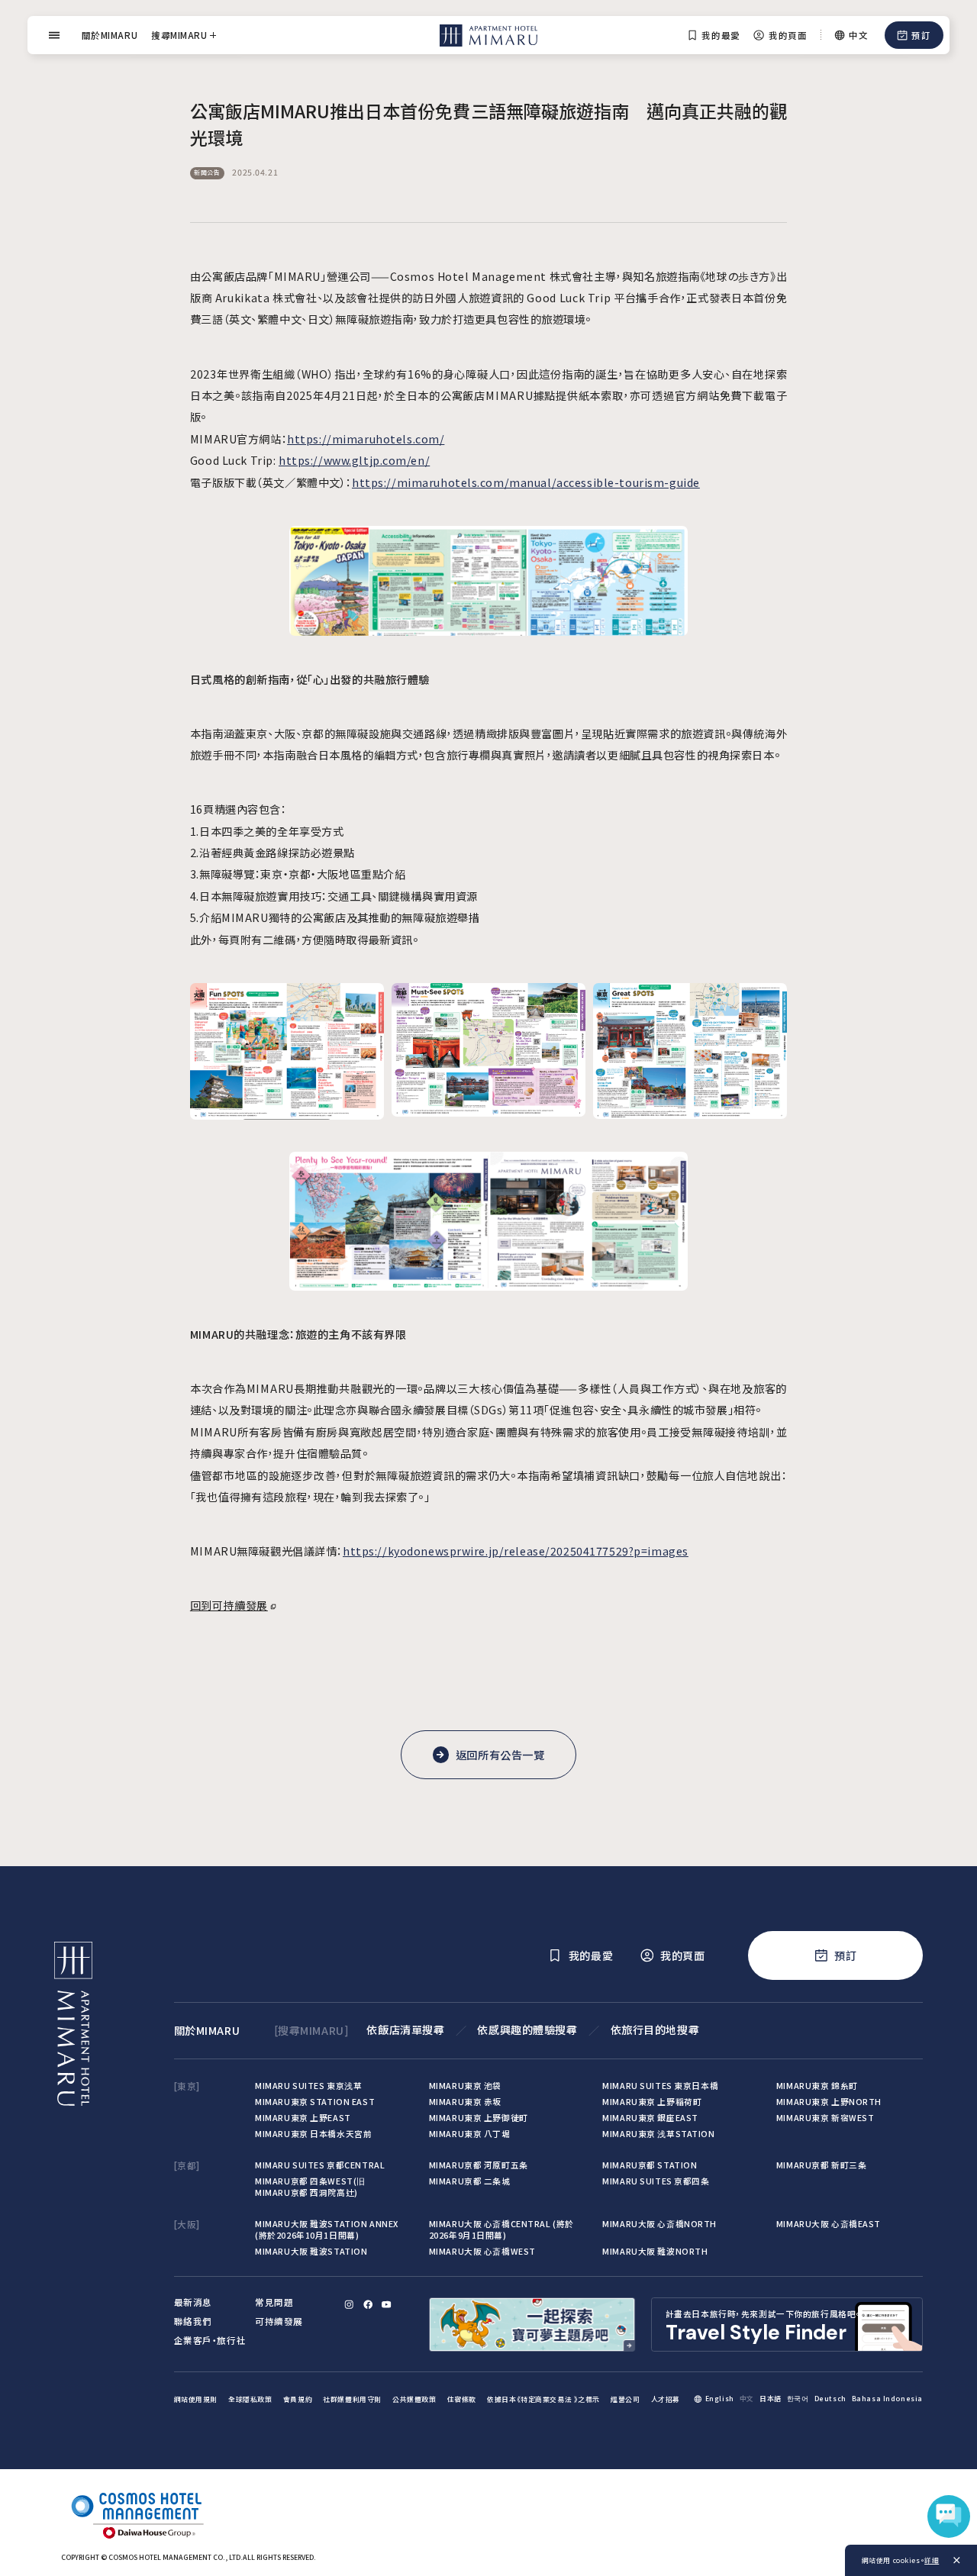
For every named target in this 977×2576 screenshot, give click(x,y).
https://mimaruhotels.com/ (366, 439)
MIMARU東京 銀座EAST (650, 2118)
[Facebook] (368, 2304)
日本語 (771, 2399)
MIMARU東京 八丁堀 (470, 2134)
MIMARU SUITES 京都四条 (656, 2181)
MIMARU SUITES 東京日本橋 (660, 2086)
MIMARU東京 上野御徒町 (479, 2118)
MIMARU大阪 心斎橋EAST (829, 2224)
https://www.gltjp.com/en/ (354, 460)
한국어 (798, 2399)
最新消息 (193, 2302)
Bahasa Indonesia (887, 2399)
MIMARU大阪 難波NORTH (655, 2251)
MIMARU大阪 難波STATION (311, 2251)
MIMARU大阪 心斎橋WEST (482, 2251)
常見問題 (274, 2302)
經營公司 (625, 2399)
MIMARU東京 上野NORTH (829, 2102)
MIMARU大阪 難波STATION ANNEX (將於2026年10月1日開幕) (327, 2229)
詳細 (932, 2560)
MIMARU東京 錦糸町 (817, 2086)
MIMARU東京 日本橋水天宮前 (313, 2134)
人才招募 (666, 2399)
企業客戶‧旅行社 (210, 2340)
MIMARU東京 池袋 (465, 2086)
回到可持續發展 (229, 1605)
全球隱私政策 (250, 2399)
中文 (747, 2399)
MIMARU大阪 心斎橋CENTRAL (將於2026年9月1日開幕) (501, 2229)
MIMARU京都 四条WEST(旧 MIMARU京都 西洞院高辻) (310, 2187)
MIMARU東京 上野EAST (303, 2118)
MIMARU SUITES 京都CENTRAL (320, 2165)
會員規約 (298, 2399)
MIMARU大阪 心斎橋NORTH (659, 2224)
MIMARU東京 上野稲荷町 (652, 2102)
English (720, 2399)
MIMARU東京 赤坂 (465, 2102)
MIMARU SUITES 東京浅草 (308, 2086)
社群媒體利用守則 (352, 2399)
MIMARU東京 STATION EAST (315, 2102)
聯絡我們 (193, 2321)
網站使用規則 (196, 2399)
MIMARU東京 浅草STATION (658, 2134)
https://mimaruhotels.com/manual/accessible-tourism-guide (526, 482)
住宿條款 (462, 2399)
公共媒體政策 (414, 2399)
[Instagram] (349, 2304)
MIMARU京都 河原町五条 (479, 2165)
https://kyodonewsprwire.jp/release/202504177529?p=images (516, 1551)
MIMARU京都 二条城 (470, 2181)
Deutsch (830, 2399)
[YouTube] (387, 2304)
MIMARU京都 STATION (650, 2165)
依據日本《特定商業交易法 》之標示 (543, 2399)
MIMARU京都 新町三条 (821, 2165)
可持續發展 (279, 2321)
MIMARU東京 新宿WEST (825, 2118)
